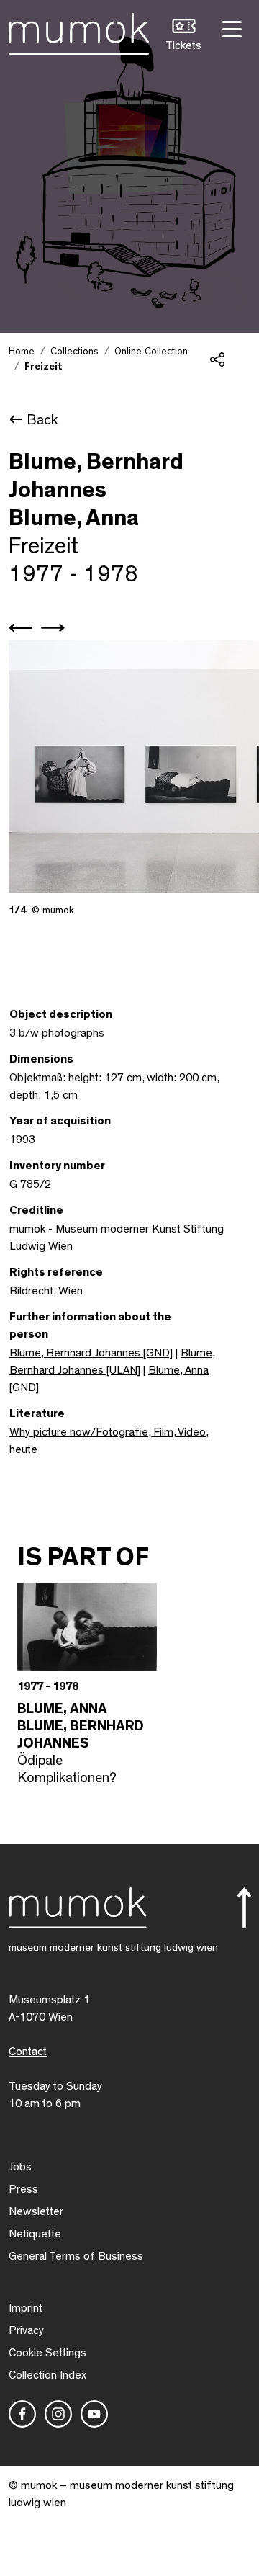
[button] (183, 36)
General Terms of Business (76, 2256)
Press (23, 2189)
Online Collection (151, 352)
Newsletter (36, 2211)
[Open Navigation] (230, 28)
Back (42, 420)
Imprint (26, 2308)
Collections (74, 352)
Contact (28, 2052)
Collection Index (47, 2375)
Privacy (26, 2330)
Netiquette (35, 2234)
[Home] (79, 31)
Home (22, 352)
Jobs (20, 2167)
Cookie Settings (47, 2353)
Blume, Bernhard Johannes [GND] (91, 1353)
